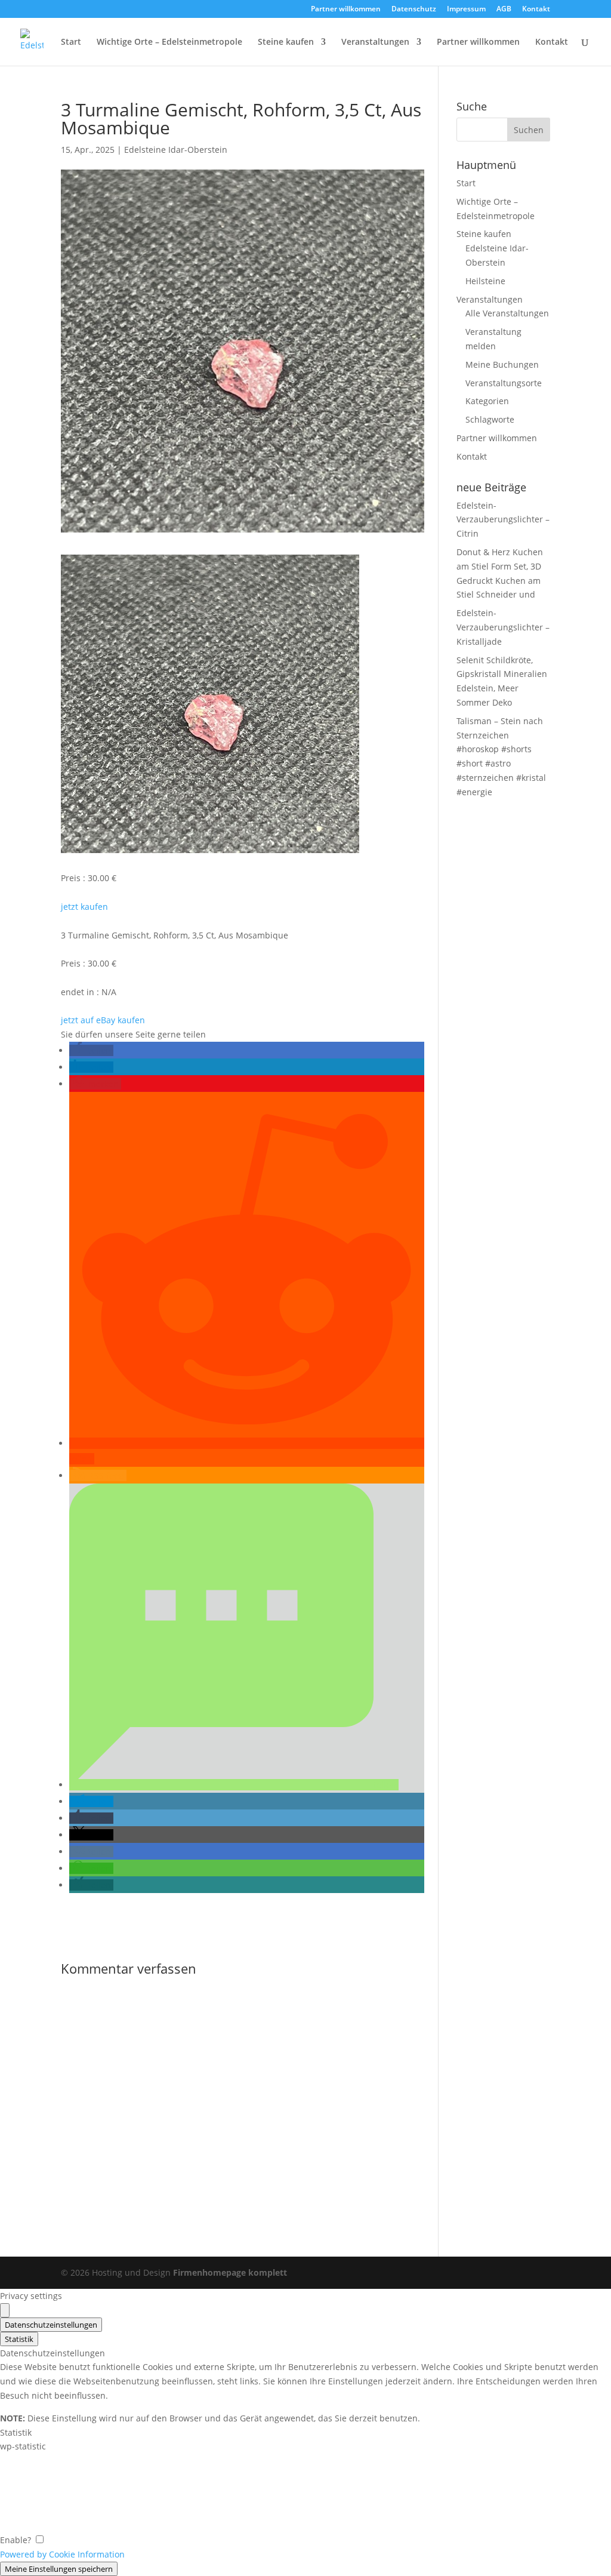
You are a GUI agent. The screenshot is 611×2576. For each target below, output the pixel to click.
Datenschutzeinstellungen (51, 2325)
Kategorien (487, 401)
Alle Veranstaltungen (507, 313)
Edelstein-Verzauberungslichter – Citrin (503, 520)
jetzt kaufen (84, 907)
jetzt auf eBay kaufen (103, 1020)
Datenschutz (414, 10)
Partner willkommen (346, 10)
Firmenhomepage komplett (230, 2272)
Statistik (19, 2339)
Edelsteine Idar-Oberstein (176, 150)
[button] (91, 1050)
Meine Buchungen (502, 364)
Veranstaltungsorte (504, 383)
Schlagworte (490, 419)
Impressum (466, 10)
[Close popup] (5, 2310)
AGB (504, 10)
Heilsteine (485, 281)
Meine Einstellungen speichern (59, 2569)
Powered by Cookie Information (62, 2554)
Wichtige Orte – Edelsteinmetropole (169, 42)
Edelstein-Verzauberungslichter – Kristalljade (503, 627)
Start (71, 42)
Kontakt (536, 10)
